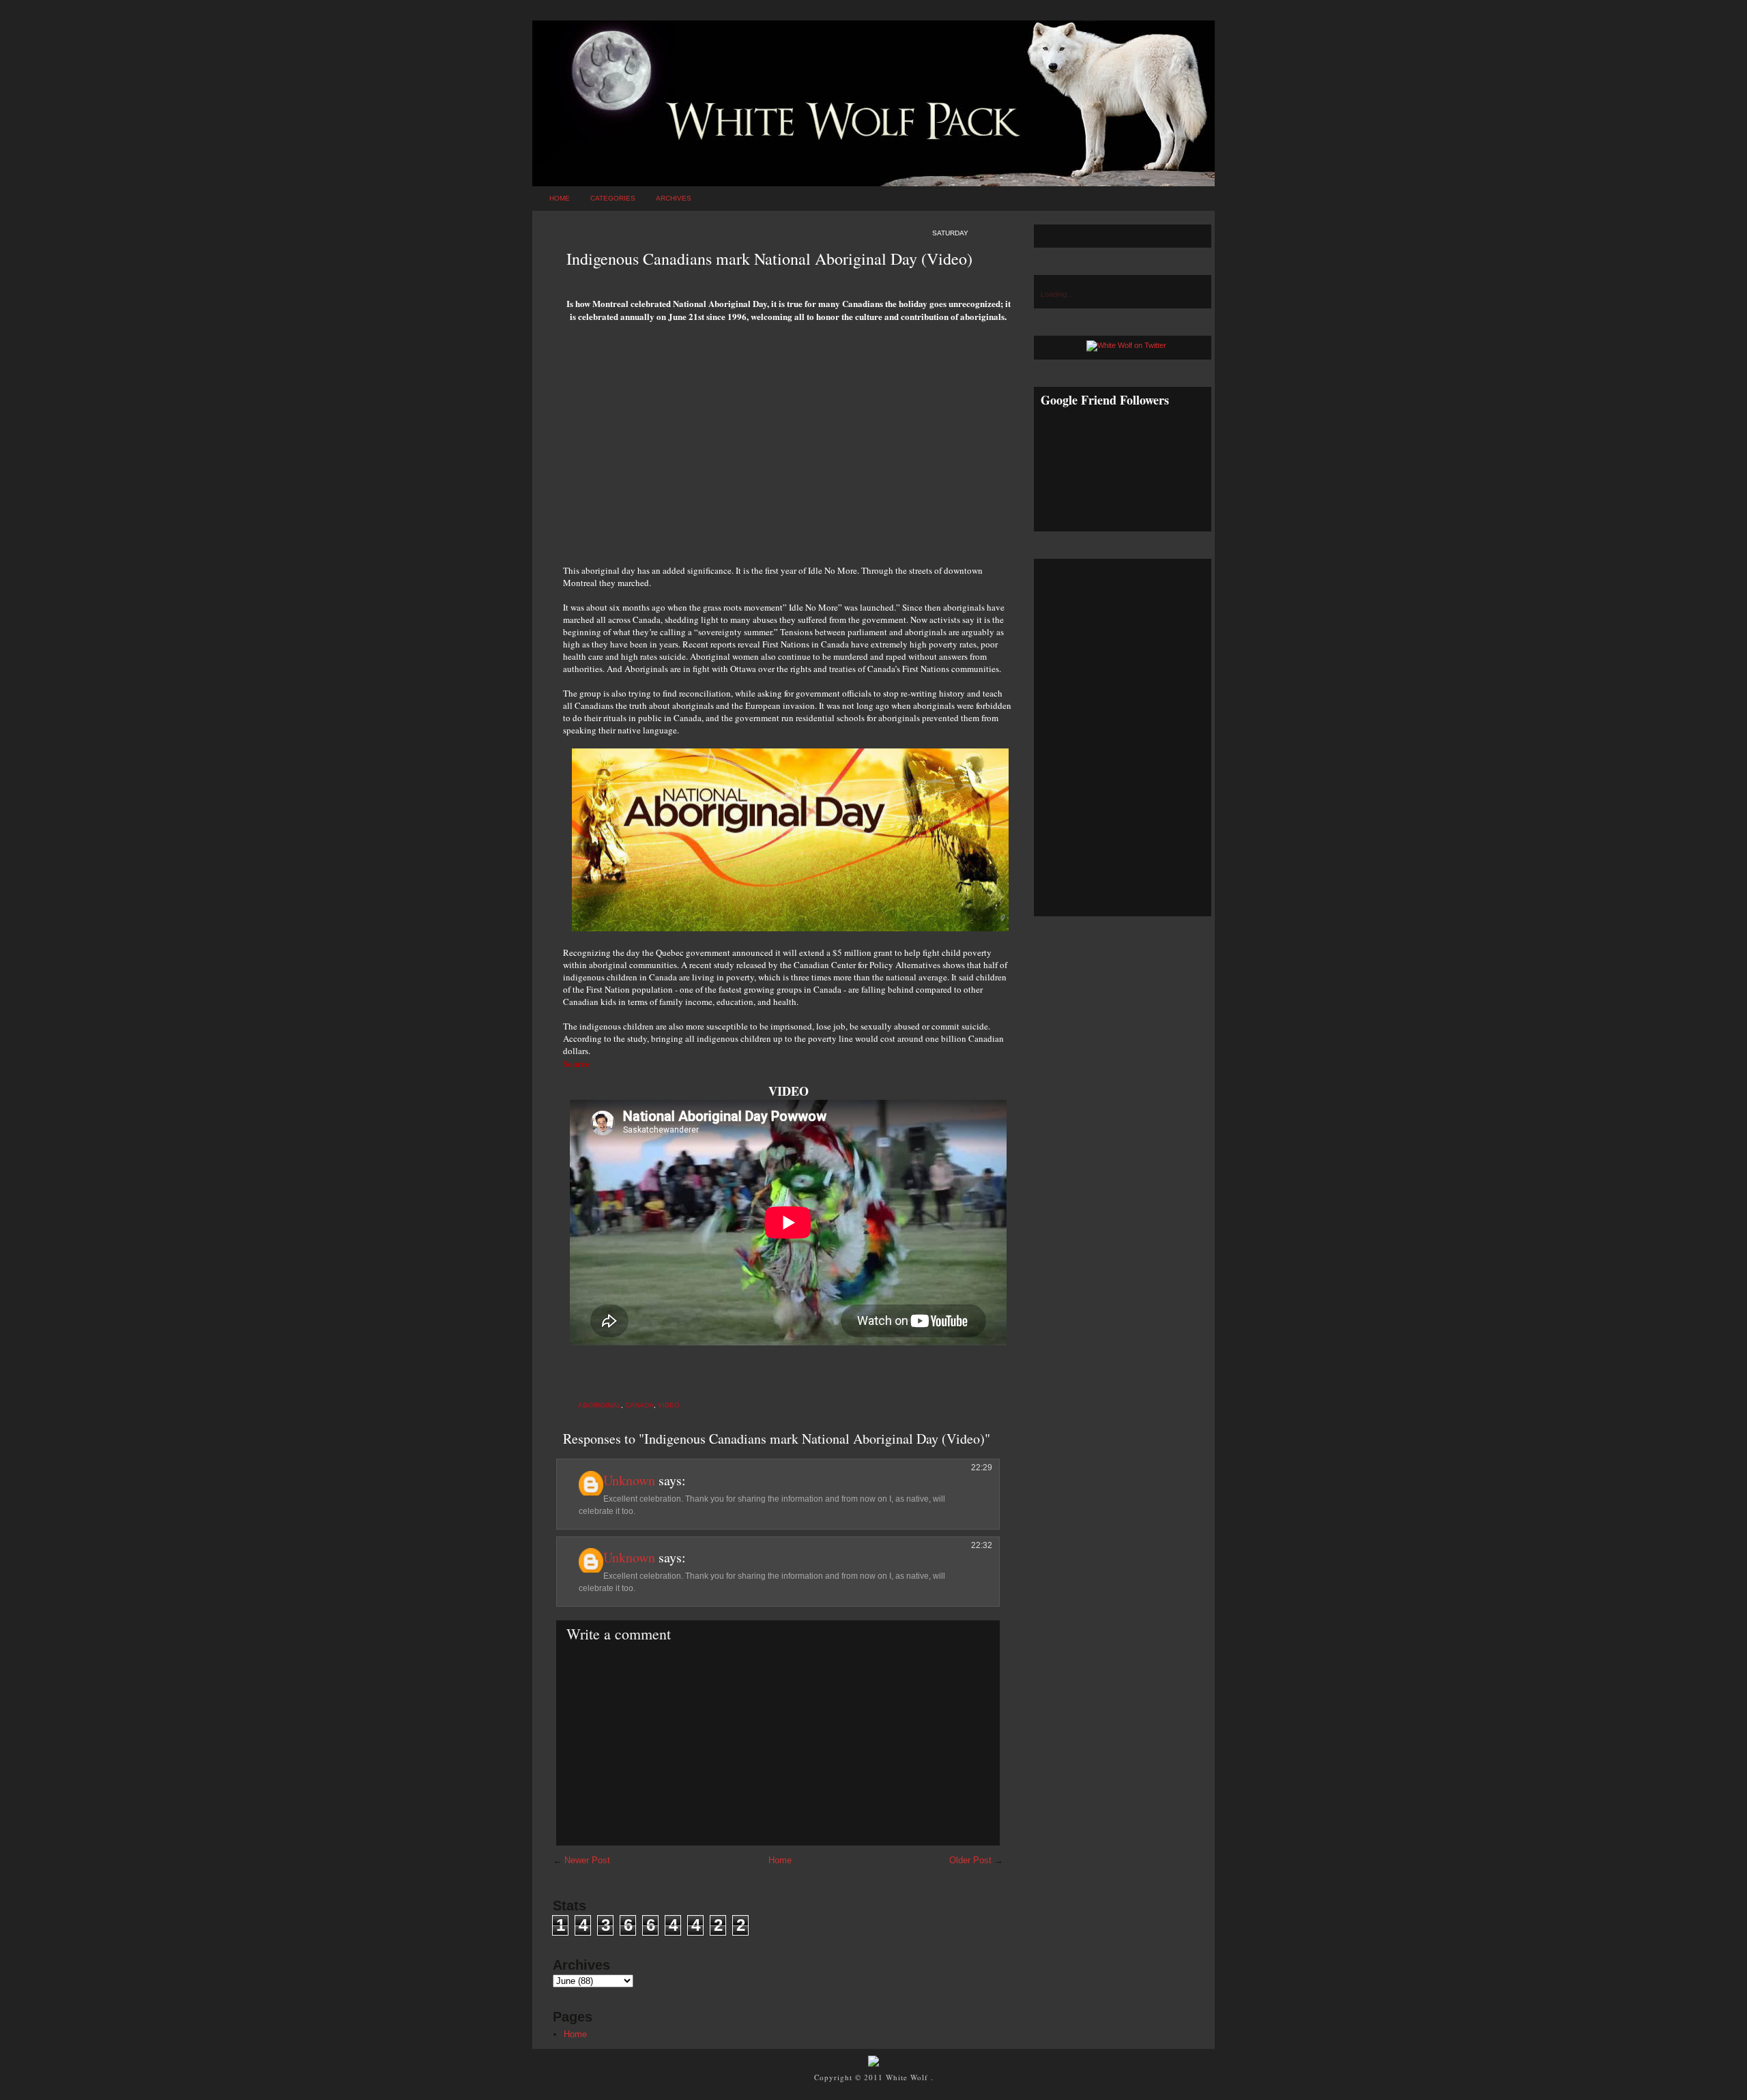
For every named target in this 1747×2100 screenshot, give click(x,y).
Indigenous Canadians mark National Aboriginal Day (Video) (769, 259)
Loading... (1057, 294)
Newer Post (587, 1860)
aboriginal (600, 1405)
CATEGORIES (613, 198)
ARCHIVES (674, 198)
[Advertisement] (788, 448)
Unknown (629, 1480)
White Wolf (908, 2077)
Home (560, 198)
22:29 (982, 1468)
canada (639, 1405)
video (669, 1405)
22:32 (982, 1545)
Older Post (970, 1860)
